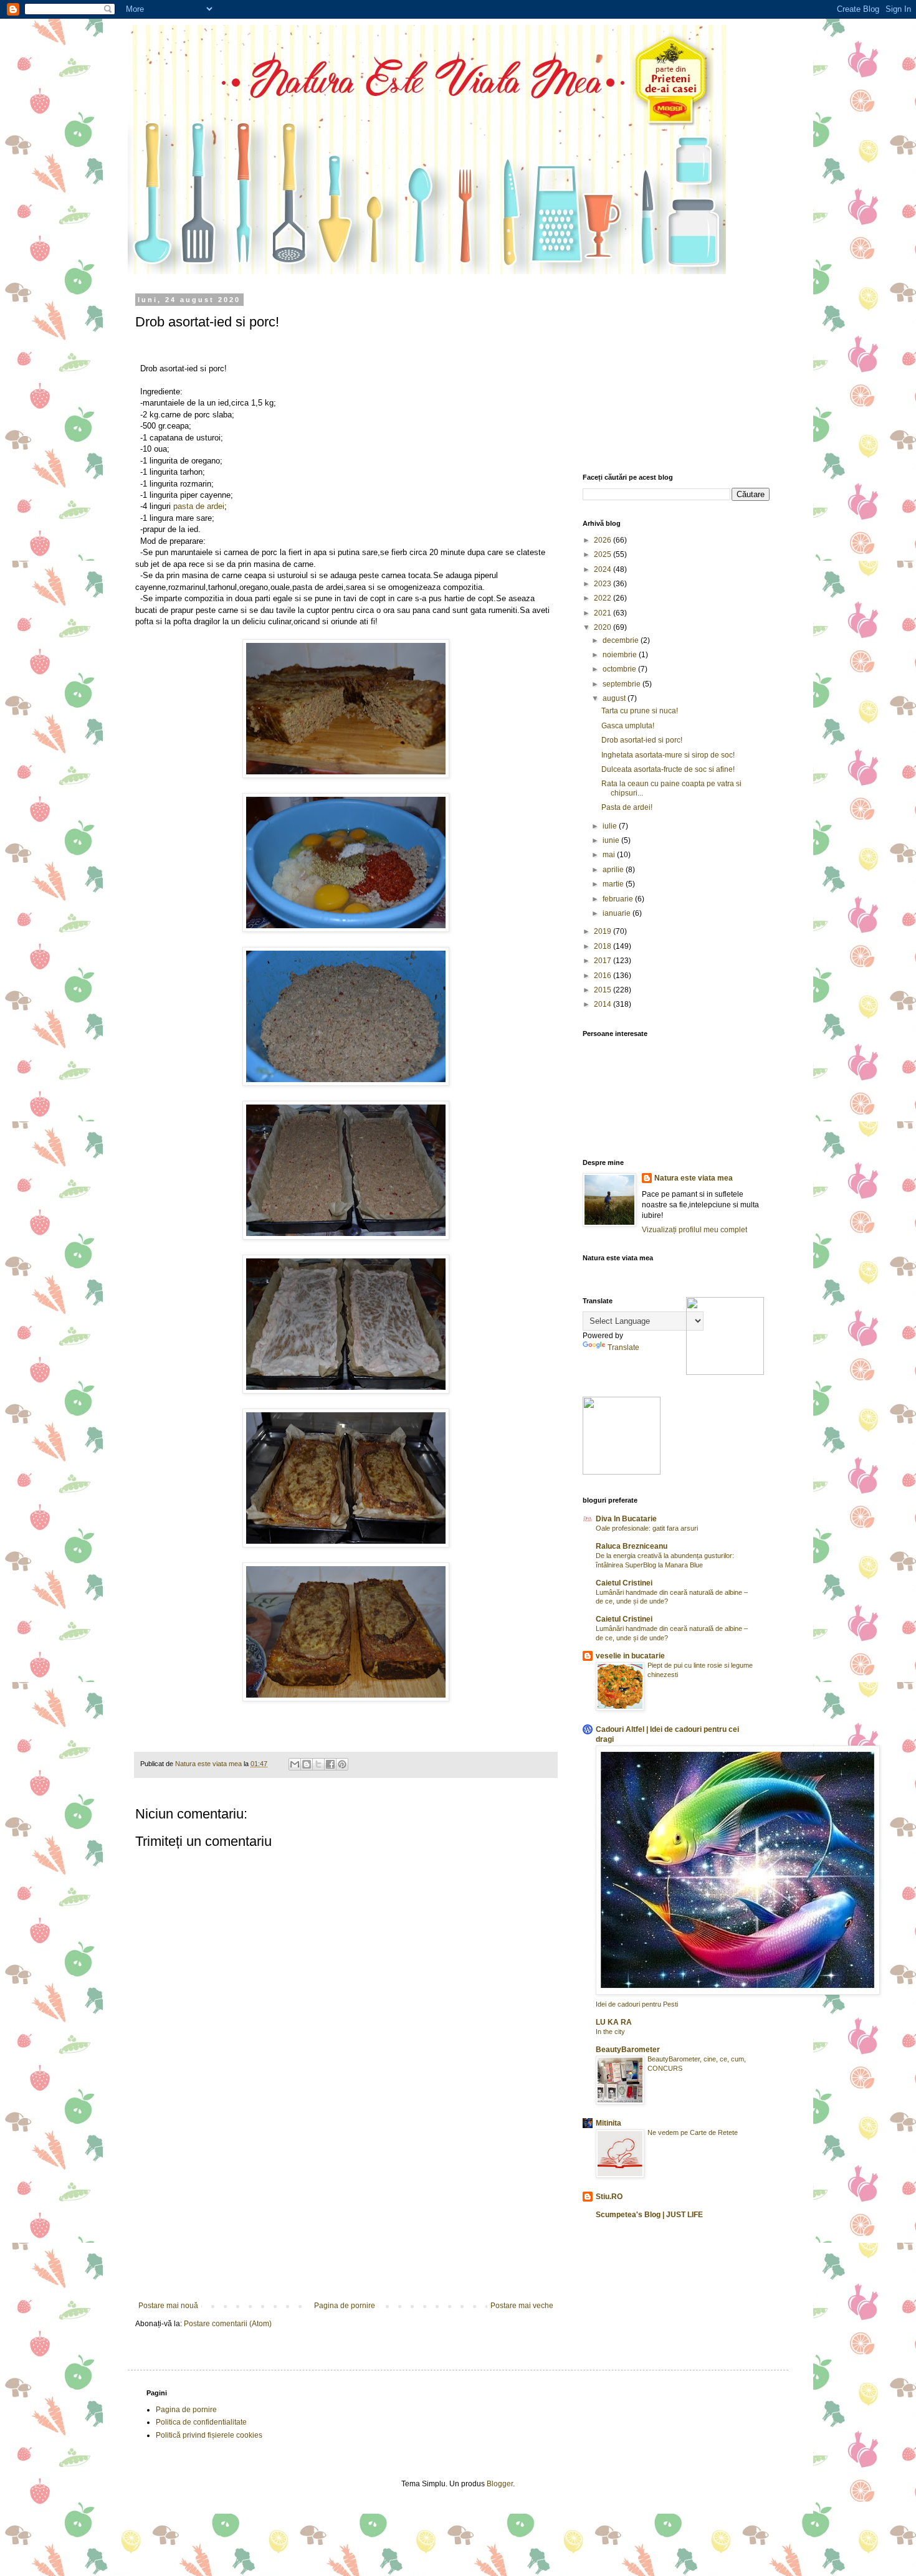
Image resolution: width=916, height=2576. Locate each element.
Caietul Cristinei (624, 1583)
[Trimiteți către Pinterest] (342, 1764)
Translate (623, 1347)
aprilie (614, 870)
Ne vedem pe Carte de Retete (693, 2132)
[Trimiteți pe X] (318, 1764)
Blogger (500, 2484)
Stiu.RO (609, 2197)
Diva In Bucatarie (626, 1519)
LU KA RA (614, 2022)
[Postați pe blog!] (307, 1764)
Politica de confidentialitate (201, 2422)
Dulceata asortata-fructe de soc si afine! (668, 769)
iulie (611, 826)
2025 (604, 554)
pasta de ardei (199, 506)
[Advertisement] (346, 2208)
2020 (604, 627)
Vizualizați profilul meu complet (694, 1230)
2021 (604, 613)
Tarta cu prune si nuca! (640, 711)
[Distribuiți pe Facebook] (330, 1764)
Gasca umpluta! (628, 726)
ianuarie (618, 913)
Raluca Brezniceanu (632, 1546)
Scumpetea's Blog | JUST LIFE (649, 2215)
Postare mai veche (522, 2306)
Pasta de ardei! (627, 807)
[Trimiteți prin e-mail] (295, 1764)
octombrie (620, 669)
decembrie (622, 640)
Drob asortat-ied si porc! (642, 740)
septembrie (623, 684)
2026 (604, 540)
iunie (612, 840)
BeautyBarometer (628, 2050)
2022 (604, 598)
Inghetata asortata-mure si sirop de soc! (668, 755)
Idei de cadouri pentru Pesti (637, 2004)
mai (610, 855)
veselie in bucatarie (630, 1656)
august (615, 698)
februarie (619, 899)
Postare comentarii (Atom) (228, 2324)
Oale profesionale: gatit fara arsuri (647, 1528)
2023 (604, 584)
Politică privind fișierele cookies (209, 2435)
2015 (604, 990)
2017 (604, 961)
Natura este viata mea (694, 1178)
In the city (610, 2032)
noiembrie (621, 655)
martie (614, 884)
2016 (604, 976)
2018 (604, 946)
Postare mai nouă (168, 2306)
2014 (604, 1004)
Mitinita (608, 2123)
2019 (604, 931)
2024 (604, 569)
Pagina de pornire (345, 2306)
